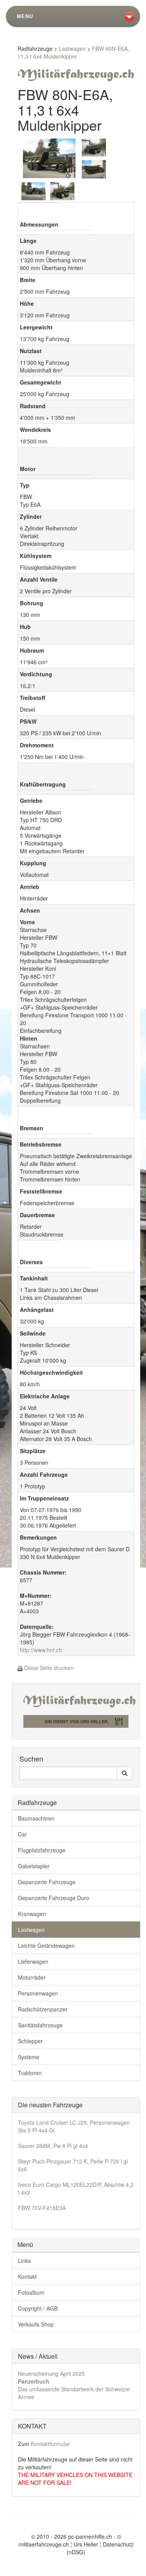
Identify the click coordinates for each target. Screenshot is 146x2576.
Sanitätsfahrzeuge (40, 2025)
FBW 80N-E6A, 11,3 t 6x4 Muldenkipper (73, 52)
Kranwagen (32, 1914)
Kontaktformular (50, 2444)
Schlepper (30, 2041)
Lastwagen (72, 49)
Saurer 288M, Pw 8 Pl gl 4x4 (53, 2146)
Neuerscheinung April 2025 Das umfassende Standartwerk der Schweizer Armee (74, 2385)
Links (24, 2261)
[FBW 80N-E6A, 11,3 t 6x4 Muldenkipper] (49, 157)
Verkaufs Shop (36, 2324)
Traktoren (30, 2073)
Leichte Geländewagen (46, 1945)
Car (22, 1834)
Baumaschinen (36, 1818)
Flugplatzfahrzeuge (42, 1850)
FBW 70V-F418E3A (42, 2208)
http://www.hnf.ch (41, 1650)
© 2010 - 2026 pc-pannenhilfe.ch (72, 2536)
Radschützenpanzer (43, 2009)
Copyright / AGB (38, 2308)
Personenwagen (38, 1993)
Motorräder (32, 1977)
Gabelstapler (34, 1866)
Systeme (29, 2057)
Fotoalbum (31, 2292)
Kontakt (27, 2276)
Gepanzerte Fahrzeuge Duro (54, 1898)
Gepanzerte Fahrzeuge (47, 1882)
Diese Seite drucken (49, 1668)
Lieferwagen (33, 1961)
